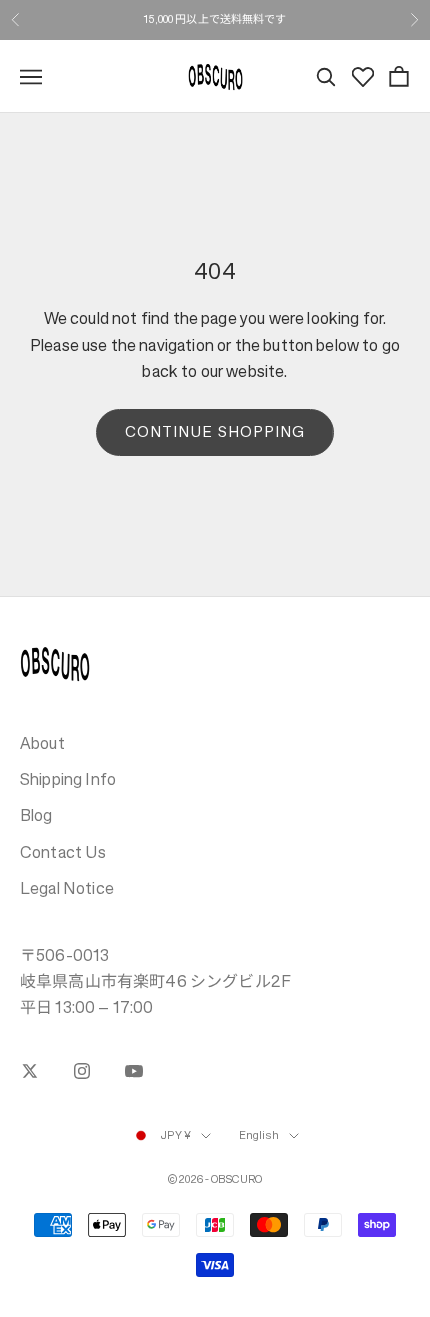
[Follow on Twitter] (30, 1071)
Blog (36, 815)
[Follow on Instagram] (82, 1071)
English (259, 1135)
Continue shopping (215, 431)
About (42, 743)
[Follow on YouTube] (134, 1071)
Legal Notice (67, 888)
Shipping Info (68, 779)
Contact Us (63, 852)
